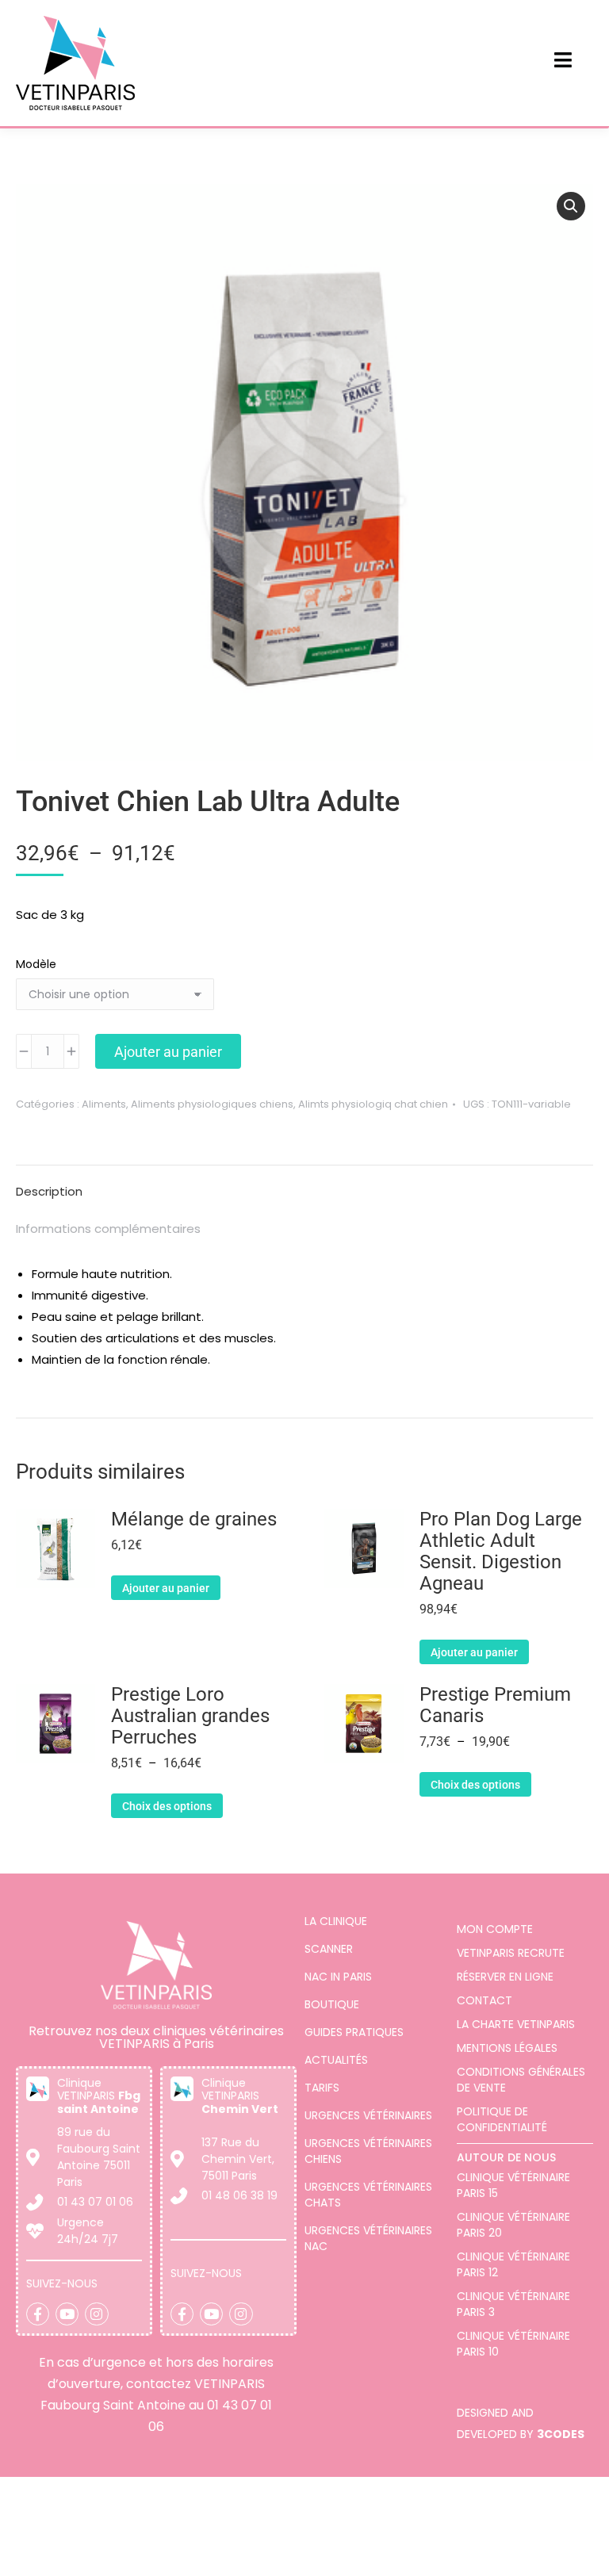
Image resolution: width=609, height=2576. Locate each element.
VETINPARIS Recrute (511, 1953)
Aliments (104, 1104)
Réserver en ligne (505, 1977)
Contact (485, 2000)
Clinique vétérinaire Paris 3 (513, 2304)
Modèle (36, 964)
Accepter (526, 2532)
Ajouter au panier (168, 1052)
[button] (571, 206)
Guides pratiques (354, 2032)
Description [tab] (49, 1191)
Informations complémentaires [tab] (108, 1229)
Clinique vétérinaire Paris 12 (513, 2264)
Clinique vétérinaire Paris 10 (513, 2344)
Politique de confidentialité (502, 2119)
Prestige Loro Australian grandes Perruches (190, 1716)
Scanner (329, 1949)
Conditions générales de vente (521, 2080)
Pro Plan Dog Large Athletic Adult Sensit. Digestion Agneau (501, 1552)
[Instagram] (96, 2314)
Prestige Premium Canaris (495, 1705)
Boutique (332, 2004)
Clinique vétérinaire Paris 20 (513, 2225)
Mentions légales (507, 2048)
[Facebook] (38, 2314)
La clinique (336, 1921)
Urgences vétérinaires (368, 2115)
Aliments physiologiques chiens (212, 1104)
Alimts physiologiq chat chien (373, 1104)
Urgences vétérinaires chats (368, 2195)
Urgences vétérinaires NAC (368, 2238)
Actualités (336, 2060)
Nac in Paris (338, 1977)
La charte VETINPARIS (516, 2024)
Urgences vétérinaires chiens (368, 2151)
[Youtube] (67, 2314)
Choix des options (167, 1806)
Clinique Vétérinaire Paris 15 (513, 2185)
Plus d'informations (387, 2561)
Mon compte (495, 1929)
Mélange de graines (194, 1520)
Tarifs (322, 2088)
